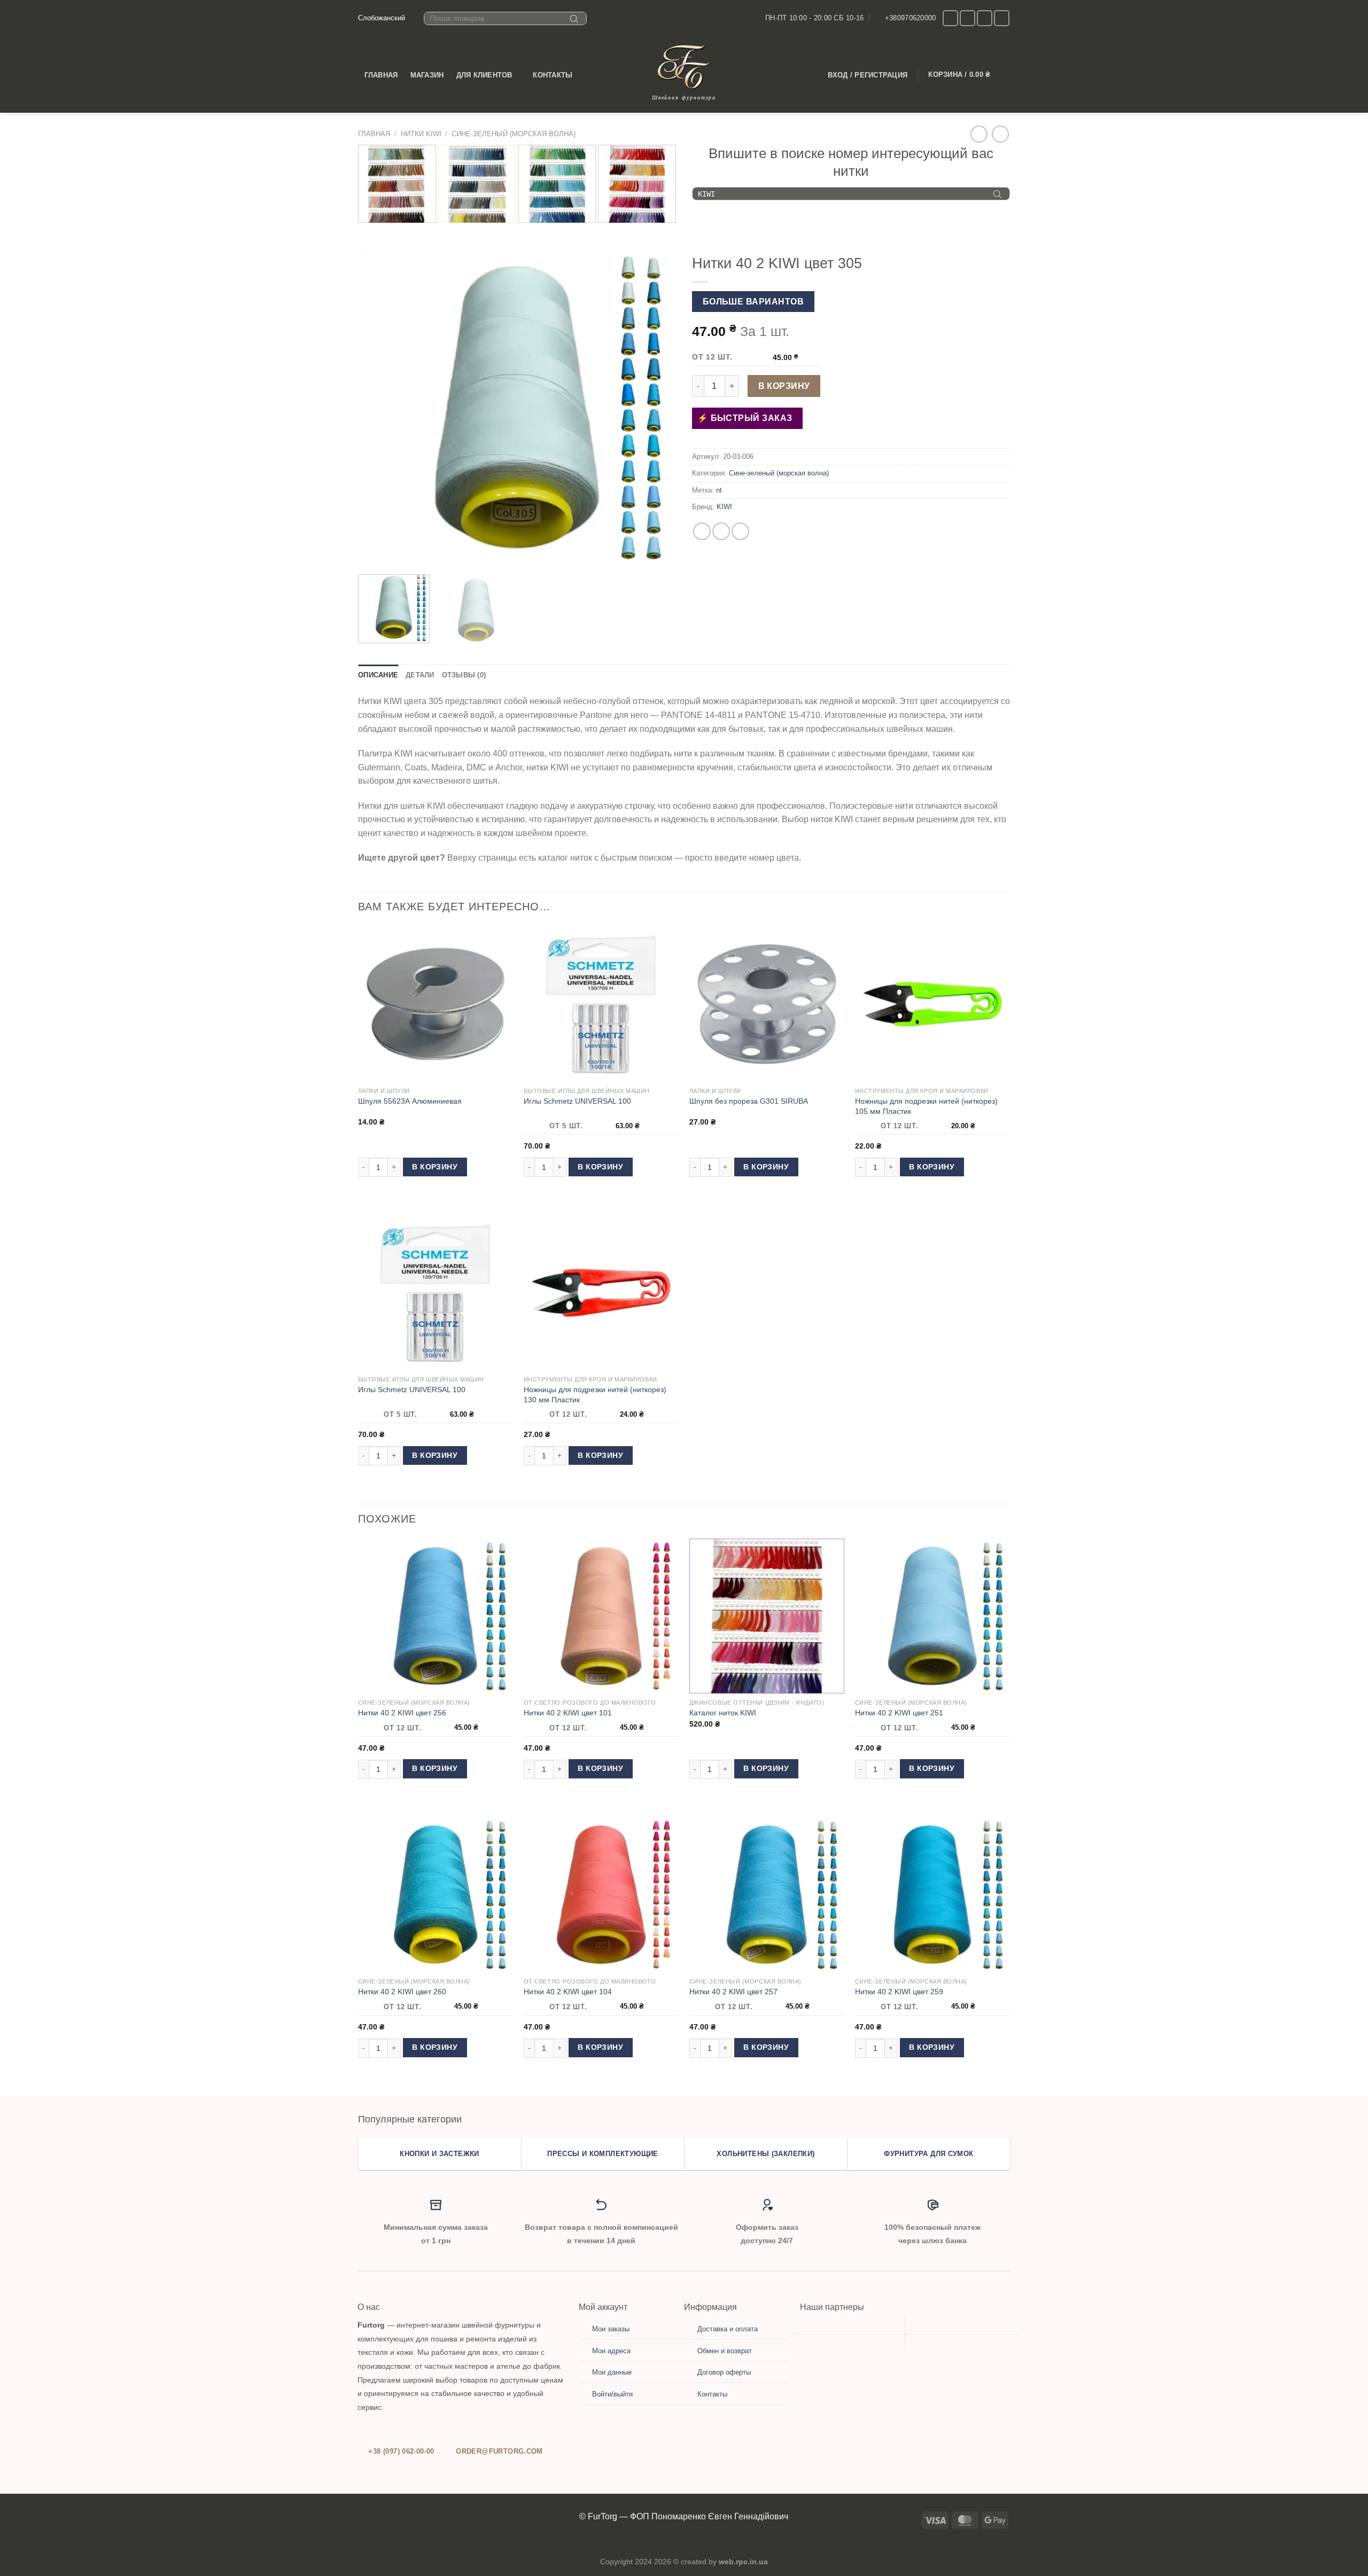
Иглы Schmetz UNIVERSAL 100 (577, 1101)
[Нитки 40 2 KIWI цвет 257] (767, 1894)
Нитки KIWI (421, 134)
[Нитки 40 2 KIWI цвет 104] (601, 1894)
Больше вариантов (753, 302)
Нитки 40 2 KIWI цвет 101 (568, 1713)
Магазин (427, 75)
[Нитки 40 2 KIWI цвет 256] (436, 1616)
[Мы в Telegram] (1002, 18)
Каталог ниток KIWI (723, 1713)
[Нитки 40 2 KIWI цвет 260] (436, 1894)
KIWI (724, 507)
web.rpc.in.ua (743, 2562)
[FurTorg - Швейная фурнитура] (684, 67)
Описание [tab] (378, 675)
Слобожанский (382, 18)
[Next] (656, 407)
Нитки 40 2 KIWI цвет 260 (402, 1992)
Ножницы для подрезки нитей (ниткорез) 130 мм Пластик (595, 1395)
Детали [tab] (420, 675)
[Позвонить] (985, 18)
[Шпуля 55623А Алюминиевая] (436, 1004)
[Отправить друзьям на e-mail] (740, 531)
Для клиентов (484, 75)
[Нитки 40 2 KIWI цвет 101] (601, 1616)
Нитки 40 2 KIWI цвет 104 (568, 1992)
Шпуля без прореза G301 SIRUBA (749, 1101)
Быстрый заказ (750, 418)
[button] (394, 609)
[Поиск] (573, 23)
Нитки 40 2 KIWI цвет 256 (402, 1713)
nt (719, 490)
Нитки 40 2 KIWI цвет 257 (733, 1992)
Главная (381, 75)
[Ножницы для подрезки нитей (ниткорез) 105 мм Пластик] (932, 1004)
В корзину (784, 386)
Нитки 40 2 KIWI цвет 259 (899, 1992)
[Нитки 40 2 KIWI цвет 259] (932, 1894)
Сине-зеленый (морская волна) (514, 134)
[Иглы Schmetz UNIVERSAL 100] (601, 1004)
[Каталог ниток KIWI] (767, 1616)
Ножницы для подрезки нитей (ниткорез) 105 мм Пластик (926, 1106)
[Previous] (378, 407)
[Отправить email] (967, 18)
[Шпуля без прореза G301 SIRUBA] (767, 1004)
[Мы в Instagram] (950, 18)
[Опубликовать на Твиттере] (721, 531)
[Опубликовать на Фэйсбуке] (702, 531)
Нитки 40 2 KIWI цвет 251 (899, 1713)
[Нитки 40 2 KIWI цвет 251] (932, 1616)
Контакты (553, 75)
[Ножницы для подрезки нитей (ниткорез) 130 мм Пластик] (601, 1293)
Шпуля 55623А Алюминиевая (410, 1101)
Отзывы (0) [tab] (464, 675)
